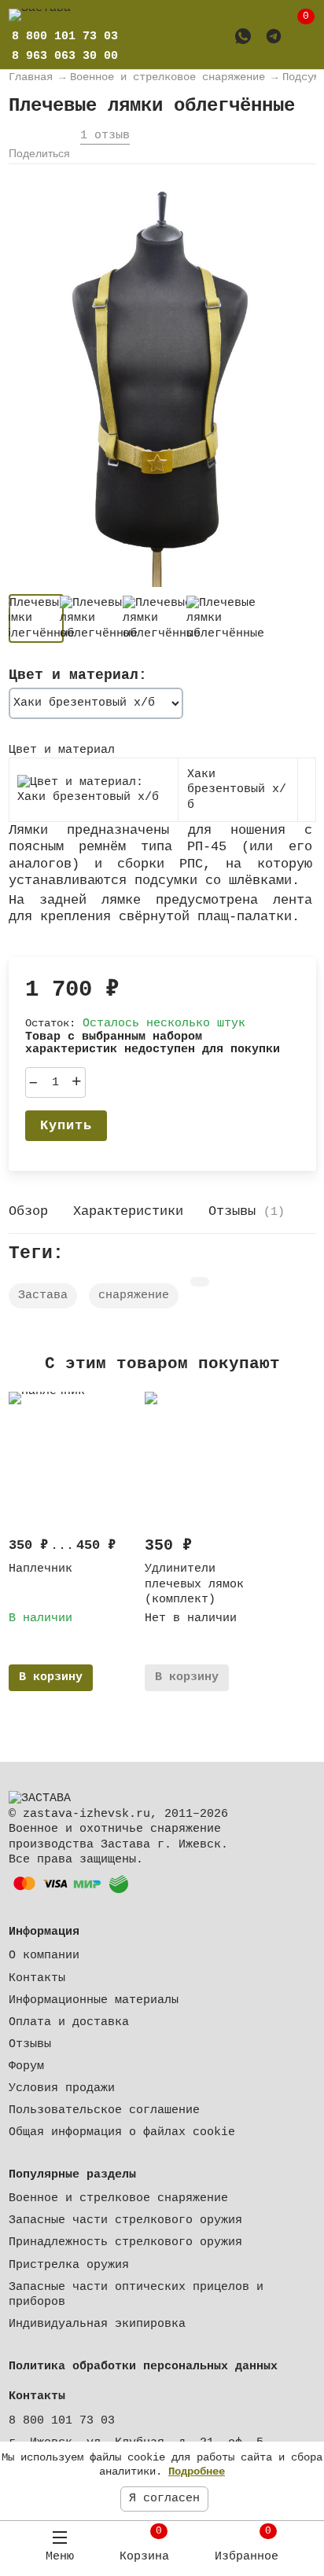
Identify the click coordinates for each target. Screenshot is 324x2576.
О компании (44, 1956)
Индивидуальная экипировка (97, 2324)
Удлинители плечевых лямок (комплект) (194, 1584)
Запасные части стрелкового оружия (125, 2220)
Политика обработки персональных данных (143, 2367)
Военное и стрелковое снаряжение (118, 2198)
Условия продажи (62, 2088)
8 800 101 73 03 (62, 2421)
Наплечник (40, 1569)
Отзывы (30, 2044)
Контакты (37, 1978)
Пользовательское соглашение (104, 2110)
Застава (43, 1295)
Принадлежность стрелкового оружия (125, 2242)
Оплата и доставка (69, 2022)
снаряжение (134, 1295)
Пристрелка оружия (69, 2265)
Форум (26, 2066)
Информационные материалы (94, 2000)
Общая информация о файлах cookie (122, 2132)
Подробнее (197, 2471)
